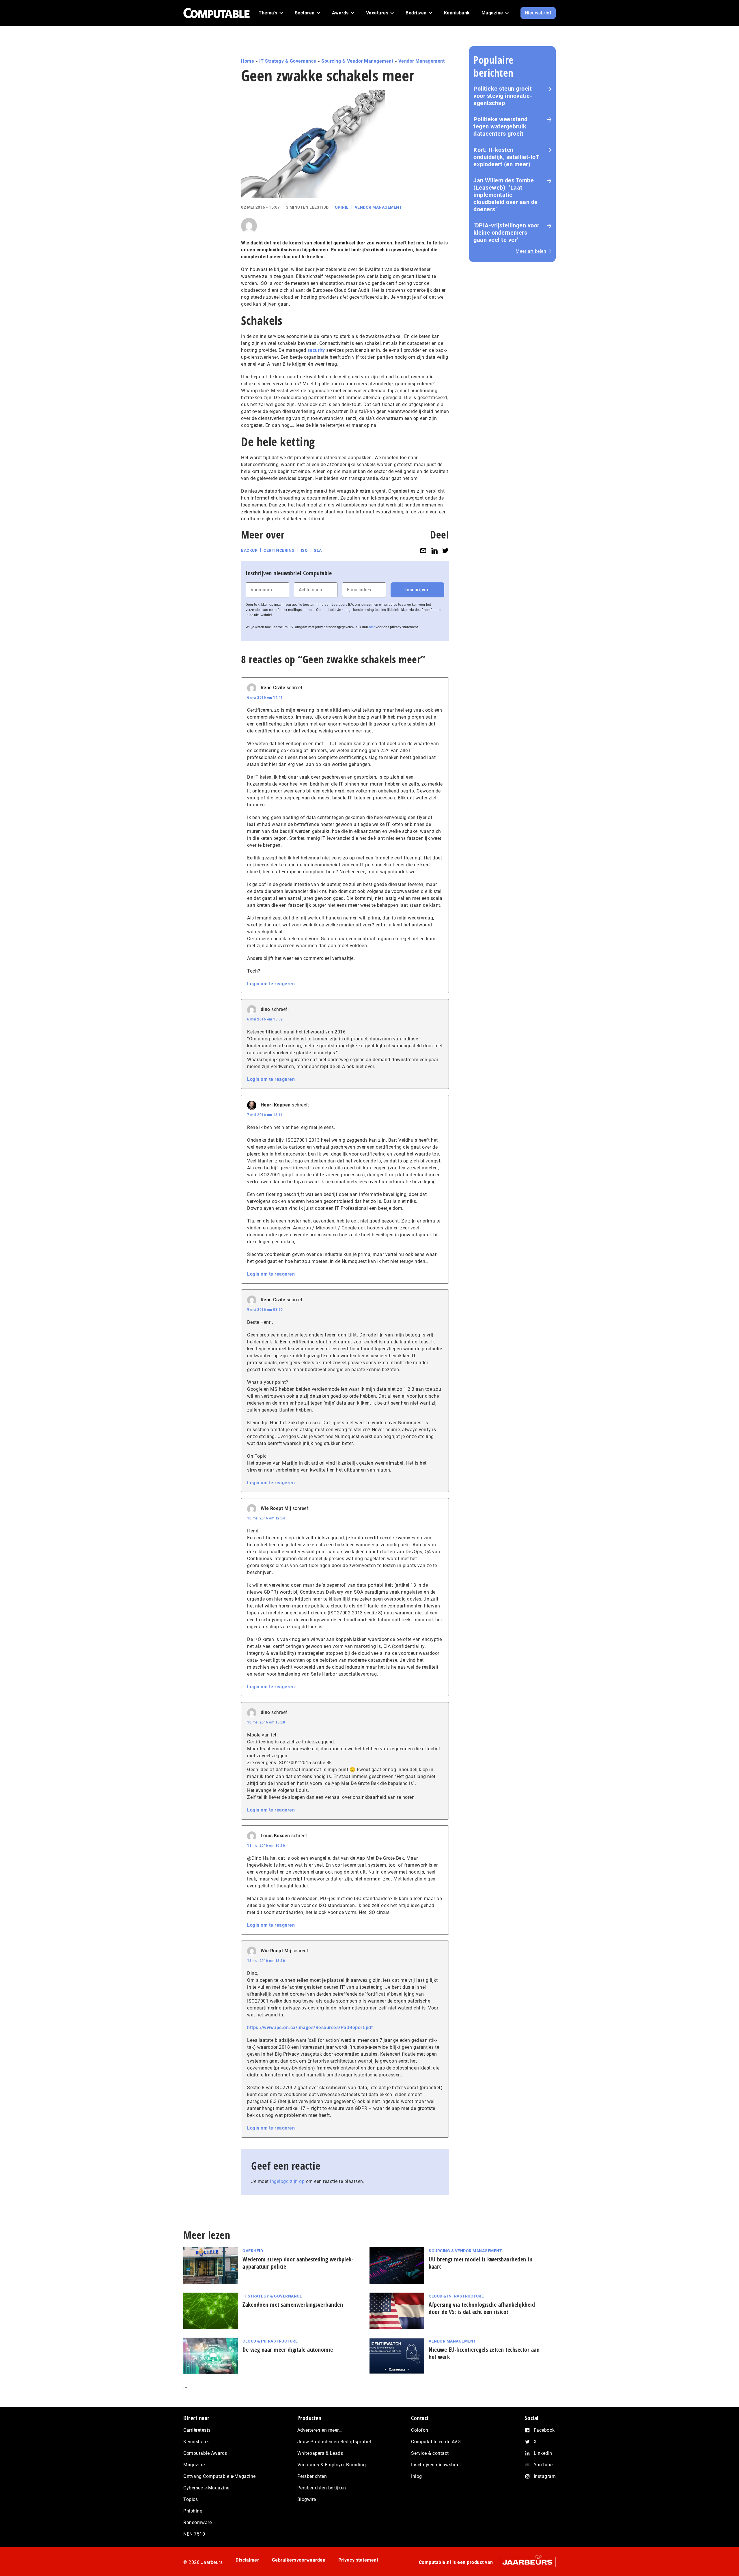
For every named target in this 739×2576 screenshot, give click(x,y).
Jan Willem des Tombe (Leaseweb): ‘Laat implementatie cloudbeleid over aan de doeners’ (506, 195)
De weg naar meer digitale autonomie (288, 2350)
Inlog (417, 2476)
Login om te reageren (271, 984)
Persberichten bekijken (322, 2488)
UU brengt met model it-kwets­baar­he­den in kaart (480, 2263)
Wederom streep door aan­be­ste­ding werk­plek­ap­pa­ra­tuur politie (298, 2263)
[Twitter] (445, 550)
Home (248, 61)
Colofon (420, 2430)
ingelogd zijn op (287, 2181)
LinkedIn (543, 2453)
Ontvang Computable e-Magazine (220, 2476)
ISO (304, 550)
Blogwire (307, 2499)
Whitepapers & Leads (320, 2453)
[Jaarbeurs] (525, 2562)
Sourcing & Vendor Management (357, 61)
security (316, 350)
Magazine (194, 2465)
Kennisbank (196, 2442)
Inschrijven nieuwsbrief (436, 2465)
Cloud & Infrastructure (456, 2296)
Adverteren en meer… (320, 2430)
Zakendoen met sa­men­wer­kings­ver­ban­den (293, 2305)
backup (249, 550)
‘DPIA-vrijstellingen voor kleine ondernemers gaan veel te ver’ (506, 233)
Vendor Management (422, 61)
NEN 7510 (194, 2534)
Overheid (253, 2251)
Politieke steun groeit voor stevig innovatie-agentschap (503, 96)
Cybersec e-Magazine (206, 2488)
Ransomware (197, 2522)
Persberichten (312, 2476)
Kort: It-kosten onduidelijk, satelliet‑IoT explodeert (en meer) (506, 157)
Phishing (193, 2511)
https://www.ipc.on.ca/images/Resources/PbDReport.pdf (310, 2028)
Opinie (342, 207)
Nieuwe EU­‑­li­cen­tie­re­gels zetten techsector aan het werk (484, 2353)
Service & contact (430, 2453)
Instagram (545, 2476)
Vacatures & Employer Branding (332, 2465)
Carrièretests (197, 2430)
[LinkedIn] (434, 550)
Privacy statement (358, 2560)
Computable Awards (205, 2453)
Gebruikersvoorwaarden (299, 2560)
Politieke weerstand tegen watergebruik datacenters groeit (501, 126)
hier (372, 627)
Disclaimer (247, 2560)
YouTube (543, 2465)
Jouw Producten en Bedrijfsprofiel (334, 2442)
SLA (318, 550)
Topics (191, 2499)
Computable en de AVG (436, 2442)
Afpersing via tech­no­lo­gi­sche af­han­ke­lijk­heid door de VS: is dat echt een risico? (482, 2308)
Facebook (544, 2430)
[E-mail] (423, 550)
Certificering (279, 550)
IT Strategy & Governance (288, 61)
